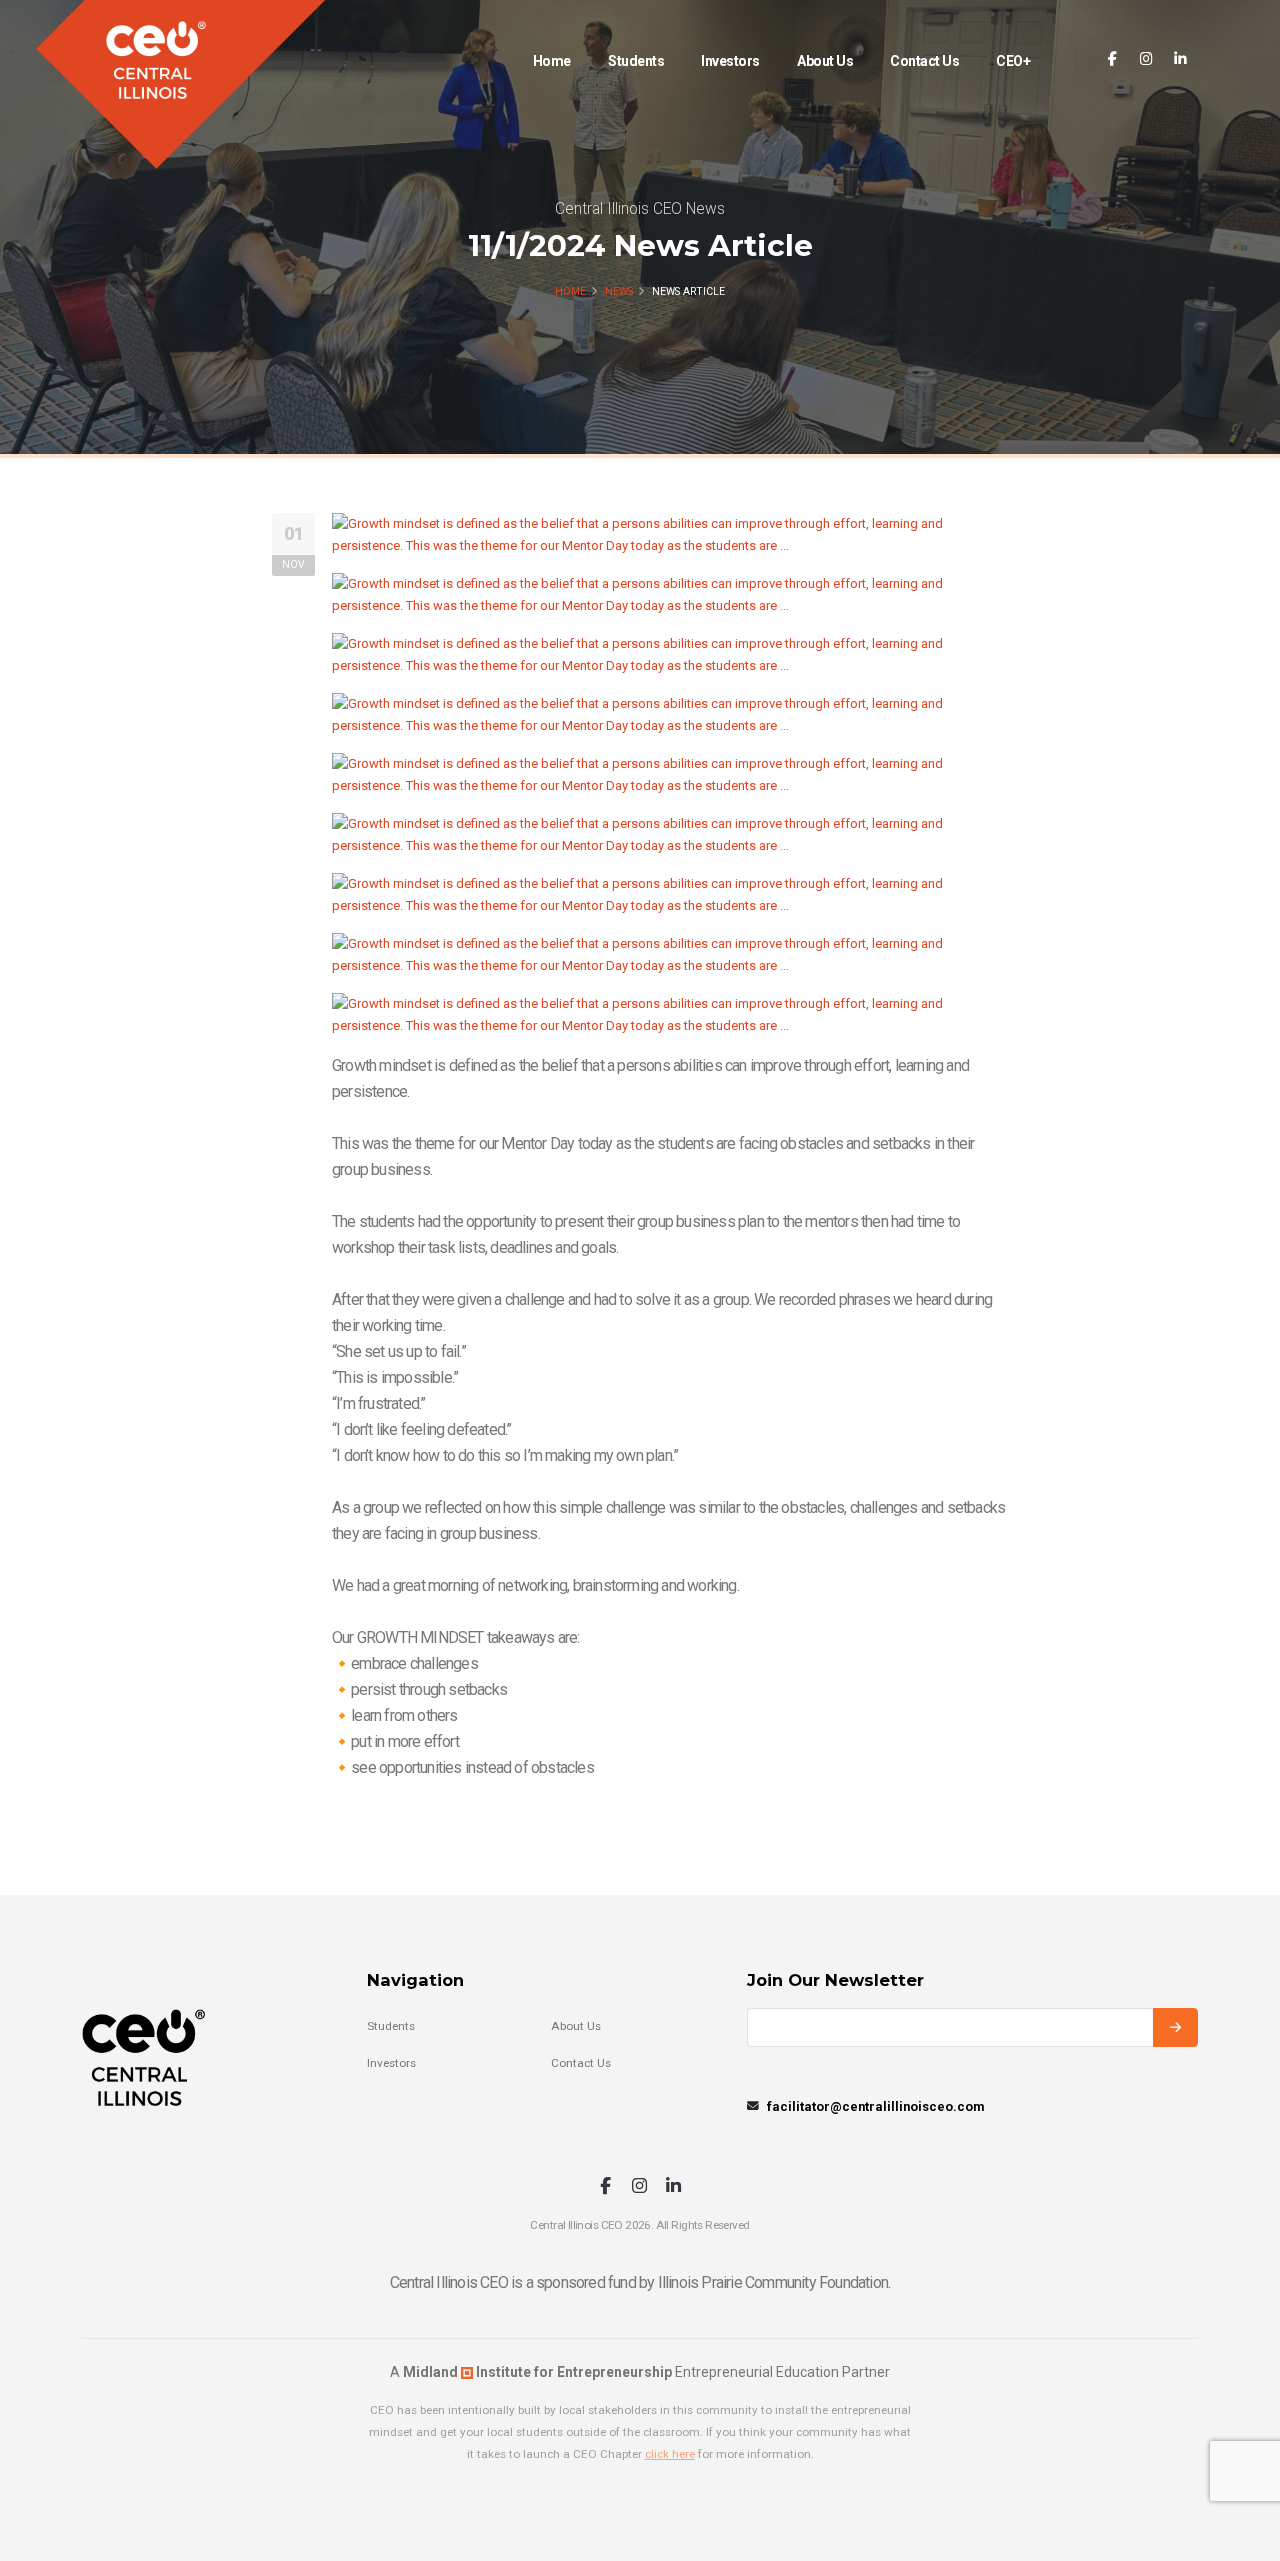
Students (636, 61)
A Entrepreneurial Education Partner (640, 2372)
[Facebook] (1112, 59)
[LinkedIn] (1180, 59)
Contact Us (924, 61)
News (619, 291)
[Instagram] (1146, 59)
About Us (825, 61)
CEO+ (1013, 61)
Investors (730, 61)
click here (670, 2454)
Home (552, 61)
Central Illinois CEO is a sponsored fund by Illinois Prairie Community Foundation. (640, 2282)
